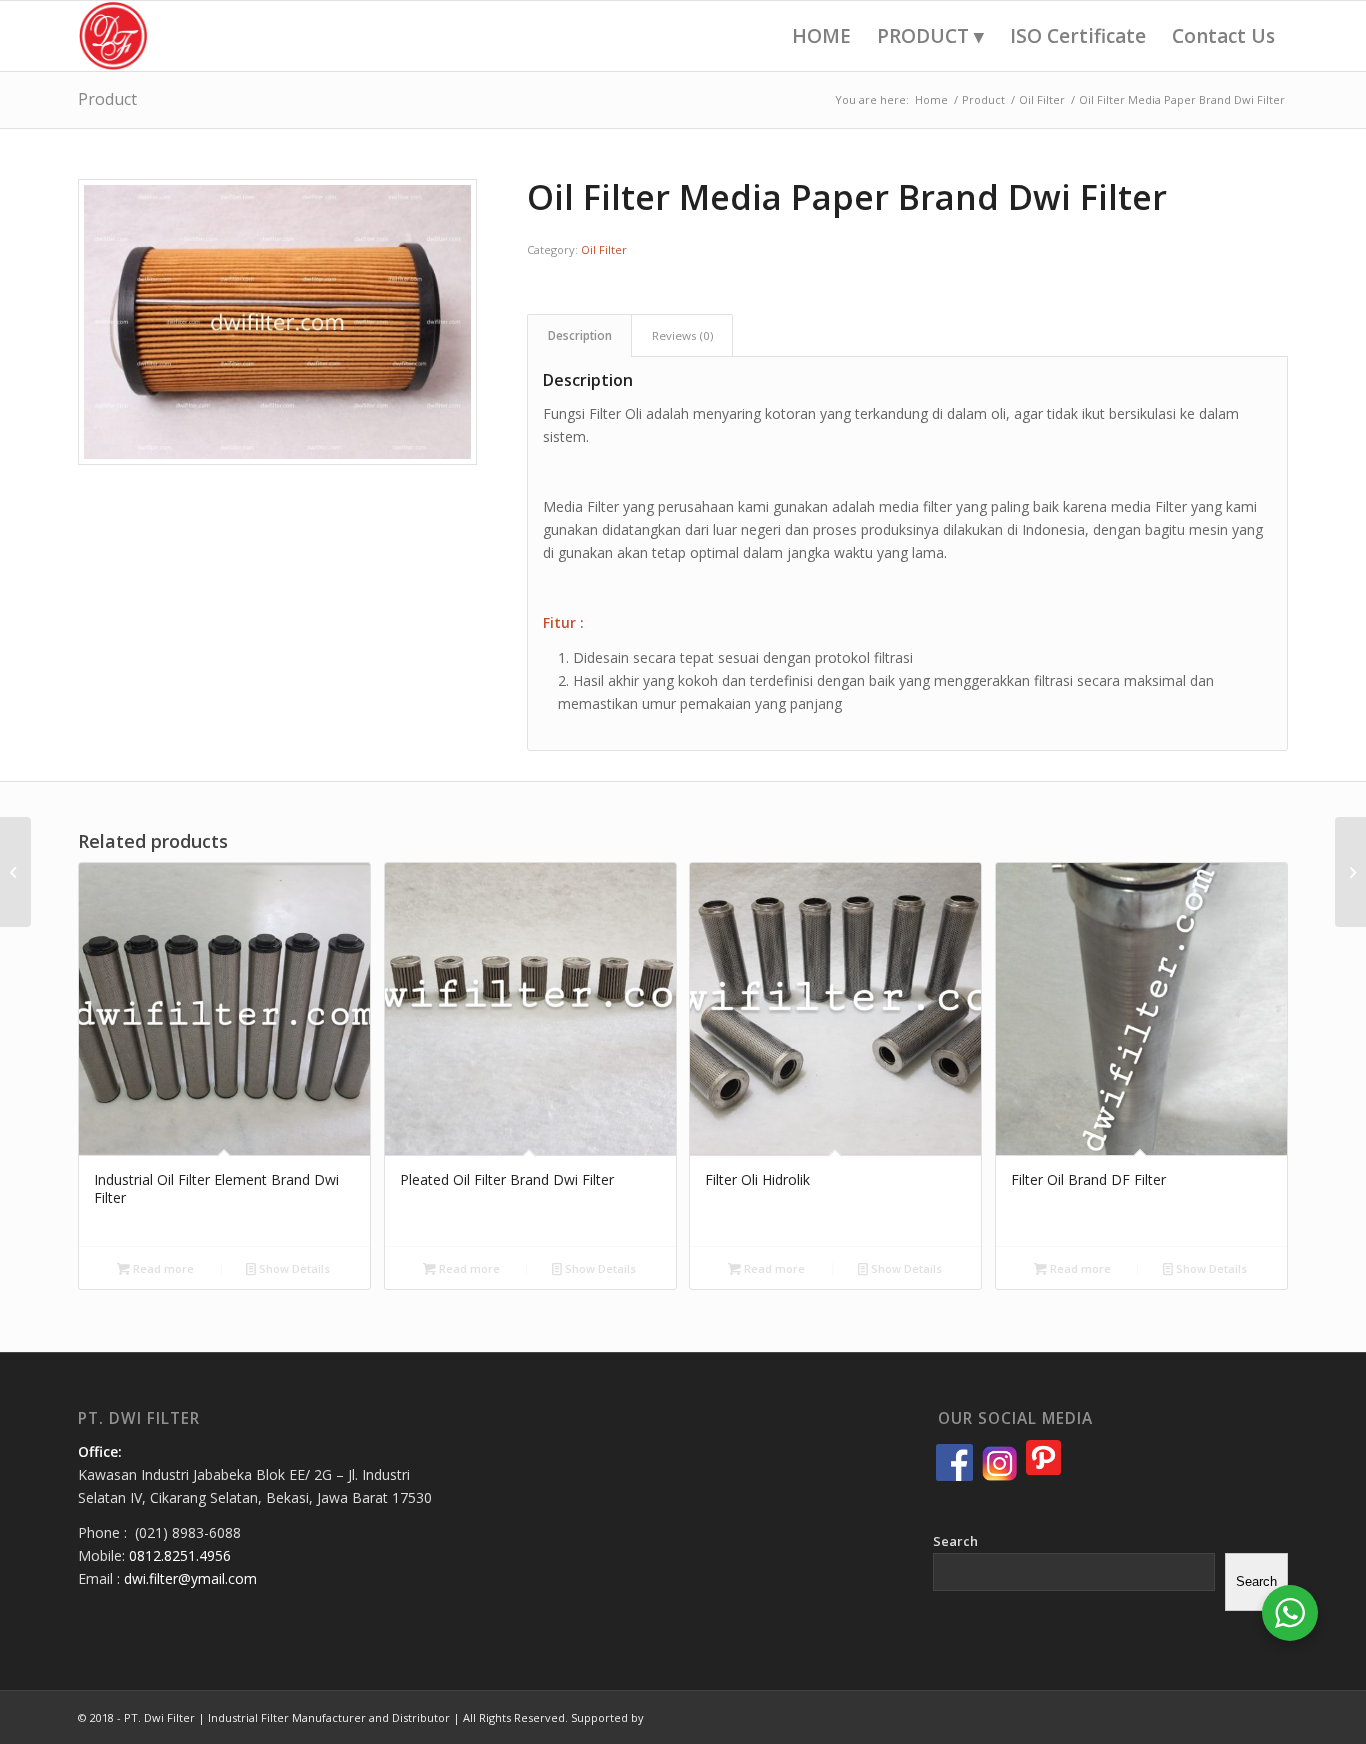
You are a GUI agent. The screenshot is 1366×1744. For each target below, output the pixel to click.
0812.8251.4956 (180, 1555)
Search (955, 1541)
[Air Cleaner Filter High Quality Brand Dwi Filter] (1350, 872)
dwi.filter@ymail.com (190, 1578)
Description (580, 335)
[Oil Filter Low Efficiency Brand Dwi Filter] (15, 872)
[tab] (579, 335)
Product (107, 99)
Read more (162, 1268)
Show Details (293, 1268)
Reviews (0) (682, 335)
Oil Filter (604, 249)
